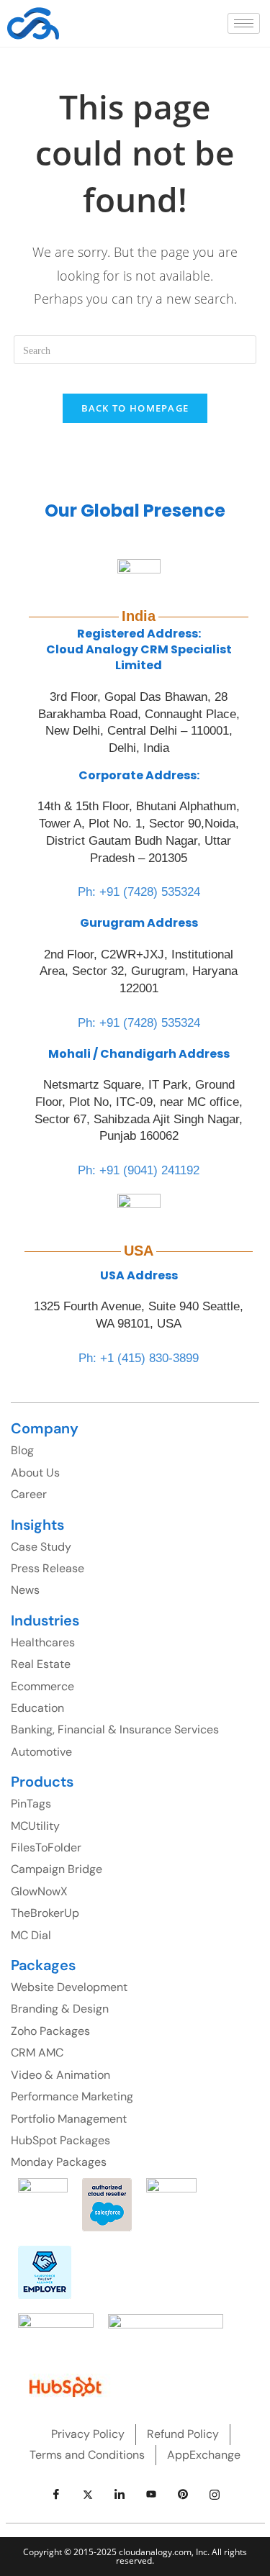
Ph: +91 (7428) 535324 (139, 892)
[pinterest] (183, 2494)
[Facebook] (56, 2494)
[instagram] (215, 2494)
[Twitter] (88, 2494)
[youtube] (151, 2494)
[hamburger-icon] (244, 23)
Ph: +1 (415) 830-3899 (139, 1358)
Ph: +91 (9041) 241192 (139, 1170)
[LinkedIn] (120, 2494)
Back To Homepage (135, 408)
